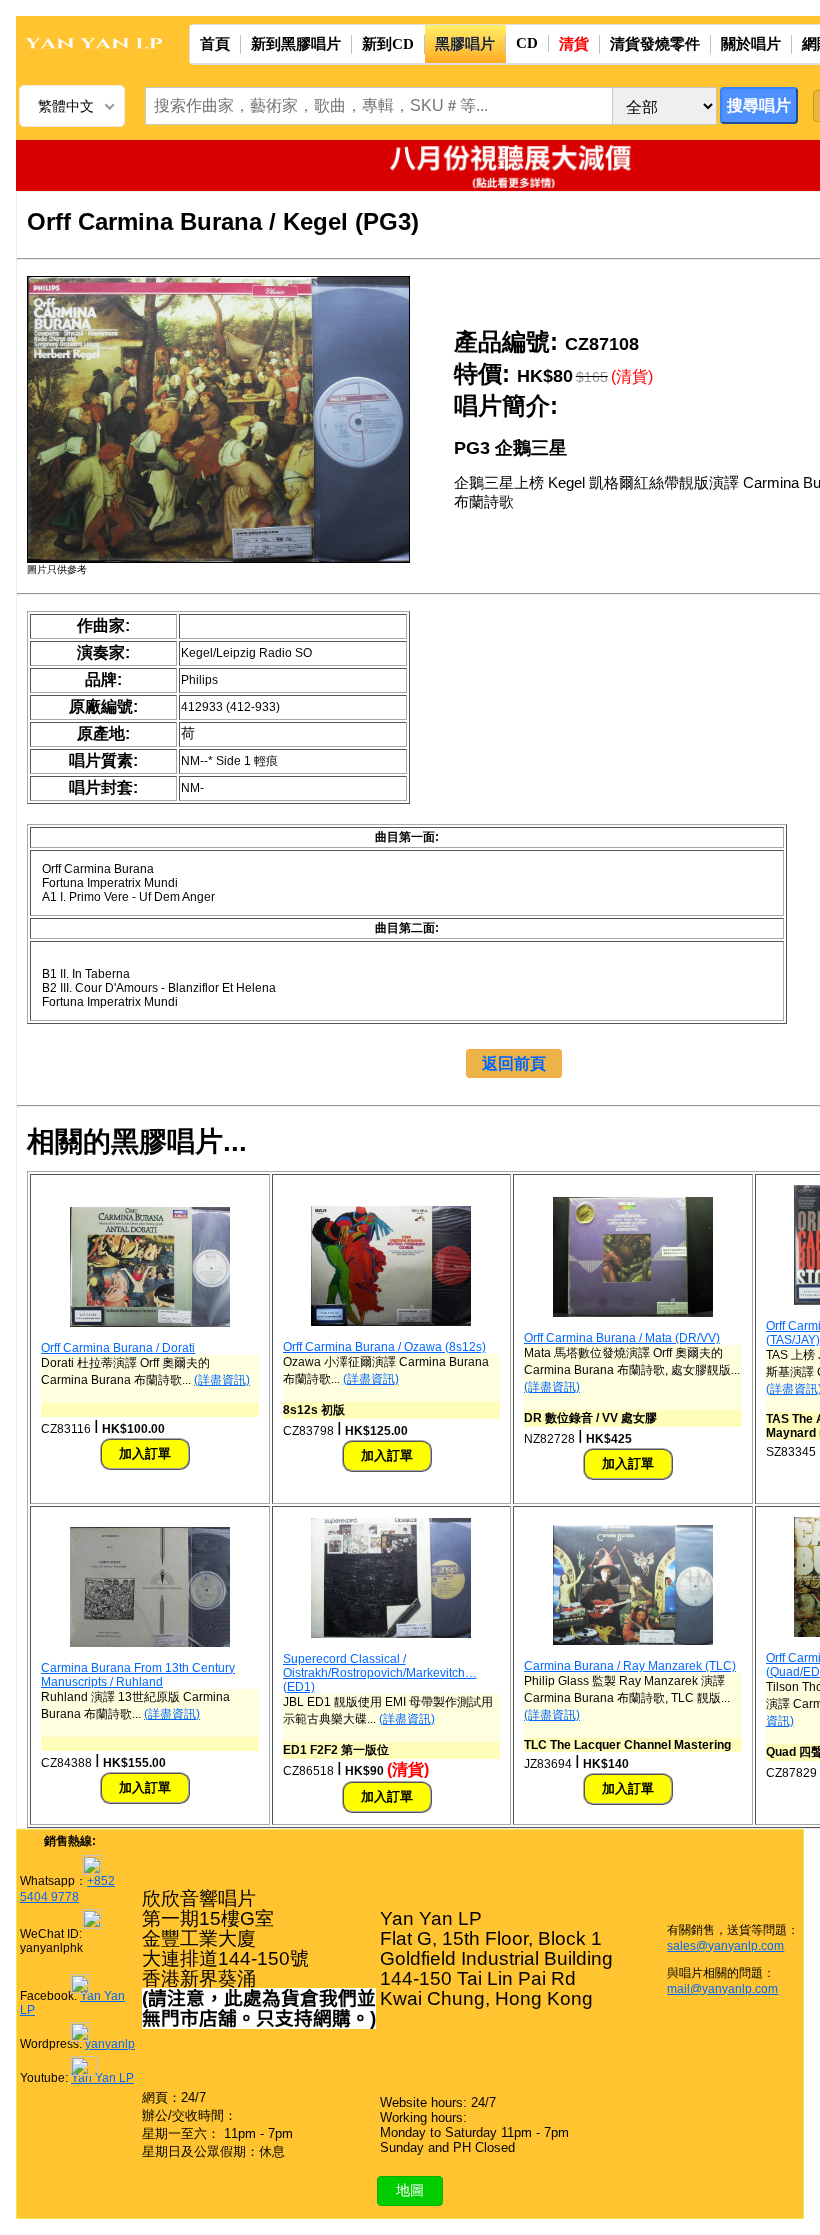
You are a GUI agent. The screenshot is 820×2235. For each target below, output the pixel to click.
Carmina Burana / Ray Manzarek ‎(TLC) (630, 1666)
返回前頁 (514, 1063)
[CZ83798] (391, 1322)
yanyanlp (110, 2044)
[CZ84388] (150, 1643)
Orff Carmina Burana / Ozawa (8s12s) (384, 1347)
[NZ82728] (633, 1313)
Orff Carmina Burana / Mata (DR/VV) (622, 1338)
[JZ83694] (633, 1641)
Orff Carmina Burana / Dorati (118, 1348)
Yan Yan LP (102, 2078)
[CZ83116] (150, 1323)
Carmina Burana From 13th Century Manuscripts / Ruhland (138, 1675)
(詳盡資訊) (222, 1380)
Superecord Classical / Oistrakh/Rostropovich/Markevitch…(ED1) (380, 1673)
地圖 (410, 2190)
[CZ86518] (391, 1634)
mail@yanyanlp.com (722, 1989)
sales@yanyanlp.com (725, 1946)
